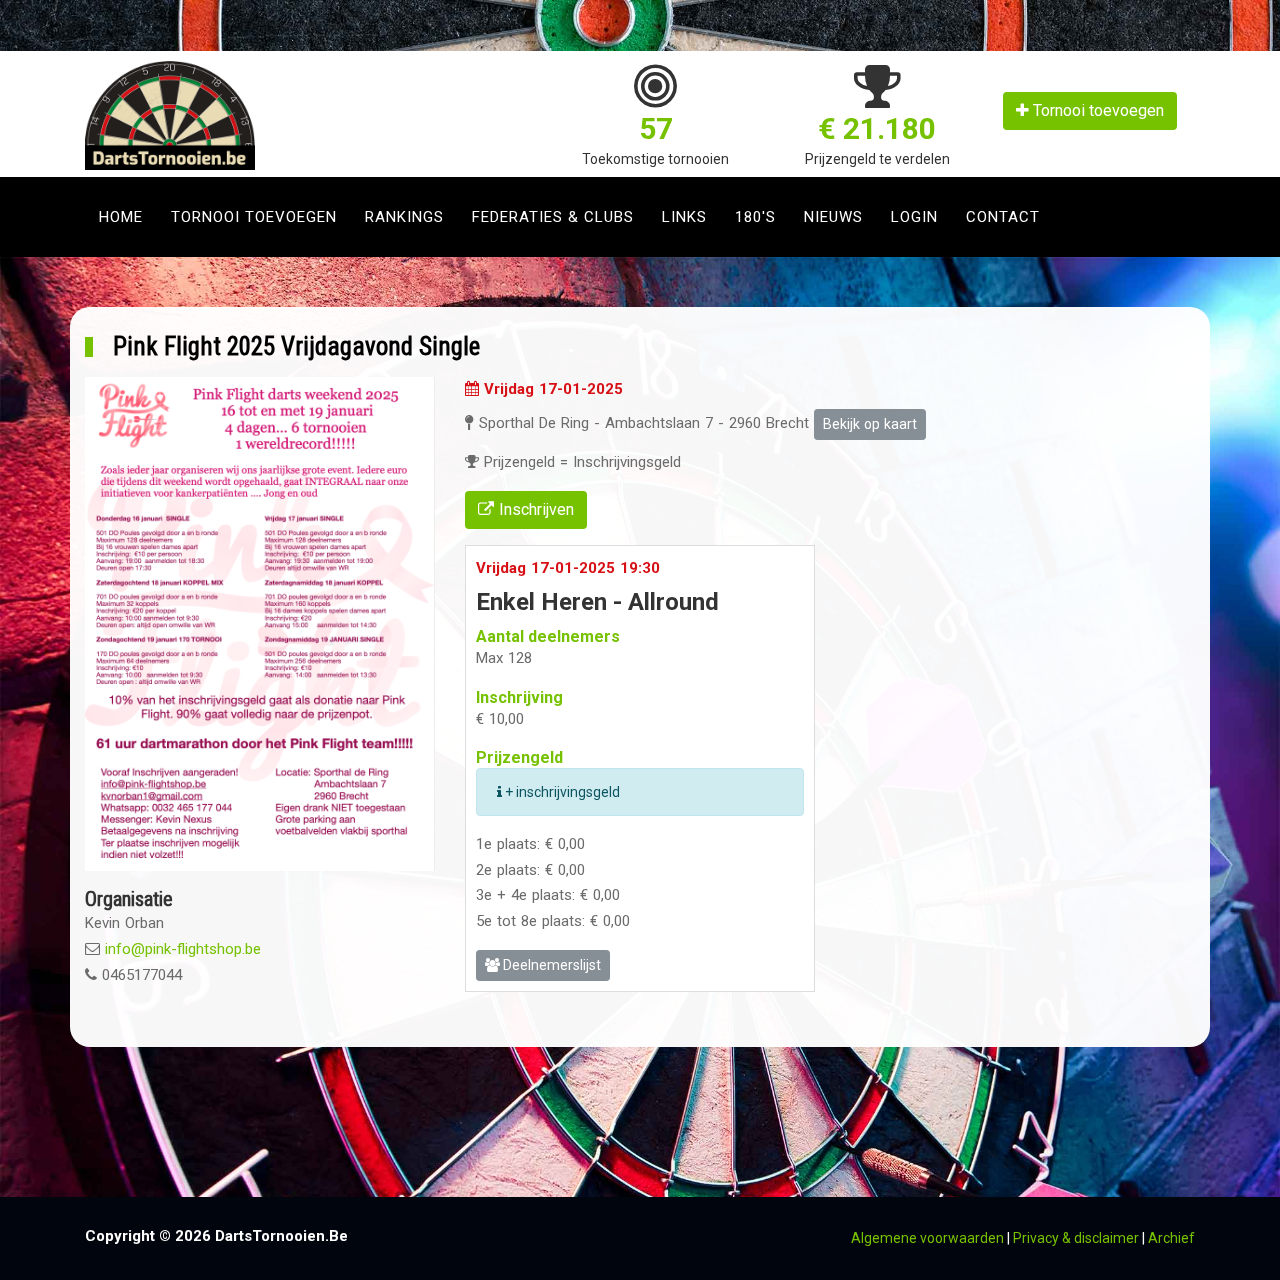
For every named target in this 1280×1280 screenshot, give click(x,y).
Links (684, 217)
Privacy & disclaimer (1076, 1238)
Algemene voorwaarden (927, 1238)
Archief (1171, 1238)
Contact (1003, 217)
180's (755, 217)
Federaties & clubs (553, 217)
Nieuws (833, 217)
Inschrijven (534, 509)
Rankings (404, 217)
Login (914, 217)
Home (121, 217)
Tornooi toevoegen (1096, 110)
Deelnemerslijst (550, 965)
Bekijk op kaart (870, 424)
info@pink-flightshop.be (183, 949)
